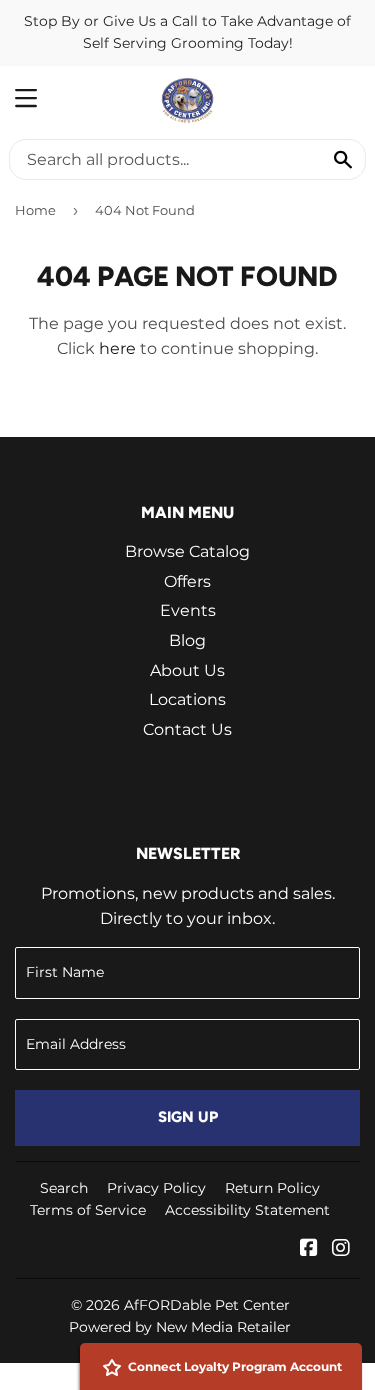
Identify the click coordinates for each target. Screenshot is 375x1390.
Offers (187, 581)
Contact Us (187, 729)
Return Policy (272, 1188)
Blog (187, 640)
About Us (187, 670)
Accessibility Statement (247, 1210)
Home (35, 210)
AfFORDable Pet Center (207, 1305)
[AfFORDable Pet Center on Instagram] (341, 1249)
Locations (187, 699)
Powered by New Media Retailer (180, 1327)
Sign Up (188, 1117)
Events (188, 610)
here (117, 348)
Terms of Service (88, 1210)
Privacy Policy (156, 1188)
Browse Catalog (187, 551)
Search (64, 1188)
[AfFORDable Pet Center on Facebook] (309, 1249)
